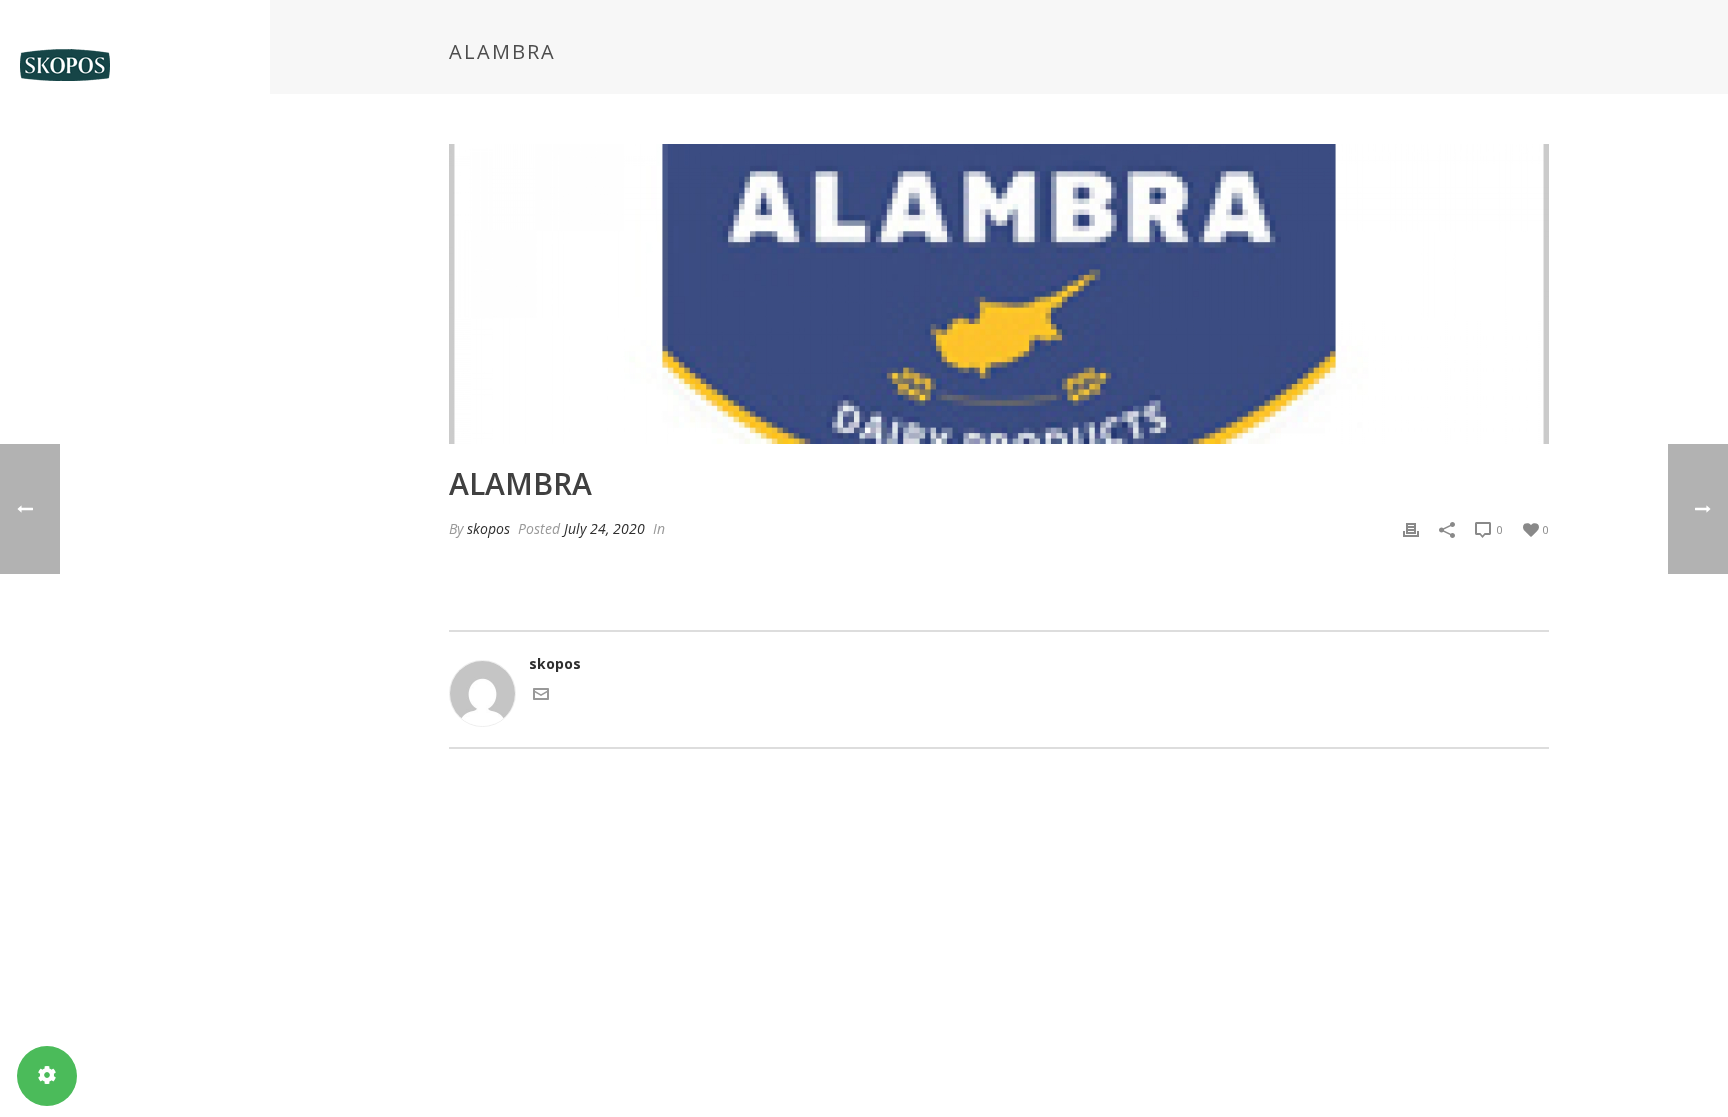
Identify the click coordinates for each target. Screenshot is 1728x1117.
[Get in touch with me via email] (541, 696)
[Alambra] (999, 294)
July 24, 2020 (604, 528)
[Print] (1411, 528)
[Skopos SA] (135, 65)
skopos (488, 528)
